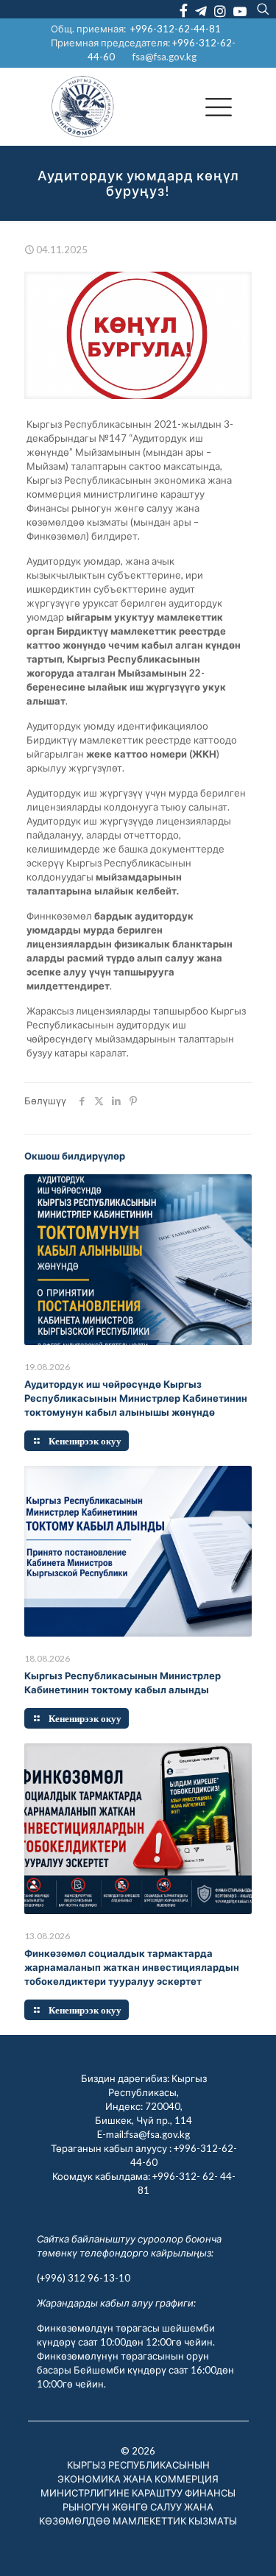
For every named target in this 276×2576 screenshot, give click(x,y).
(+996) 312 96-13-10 (84, 2278)
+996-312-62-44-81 (176, 29)
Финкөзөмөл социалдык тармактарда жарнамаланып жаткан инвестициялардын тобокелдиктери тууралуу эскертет (132, 1967)
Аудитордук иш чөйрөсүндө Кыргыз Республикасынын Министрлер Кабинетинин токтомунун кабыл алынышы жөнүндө (136, 1398)
